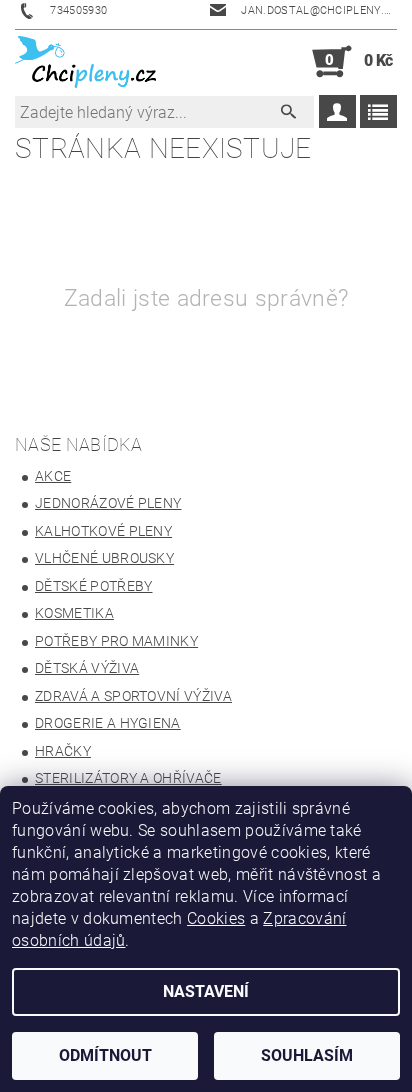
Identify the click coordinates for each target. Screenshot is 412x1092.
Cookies (216, 918)
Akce (53, 476)
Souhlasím (307, 1055)
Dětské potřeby (93, 586)
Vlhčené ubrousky (104, 558)
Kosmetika (74, 613)
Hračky (63, 751)
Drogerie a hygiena (108, 723)
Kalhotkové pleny (103, 531)
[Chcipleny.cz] (85, 62)
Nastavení (206, 991)
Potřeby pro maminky (116, 641)
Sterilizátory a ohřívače (128, 778)
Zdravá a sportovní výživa (133, 696)
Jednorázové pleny (108, 503)
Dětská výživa (87, 668)
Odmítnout (105, 1055)
